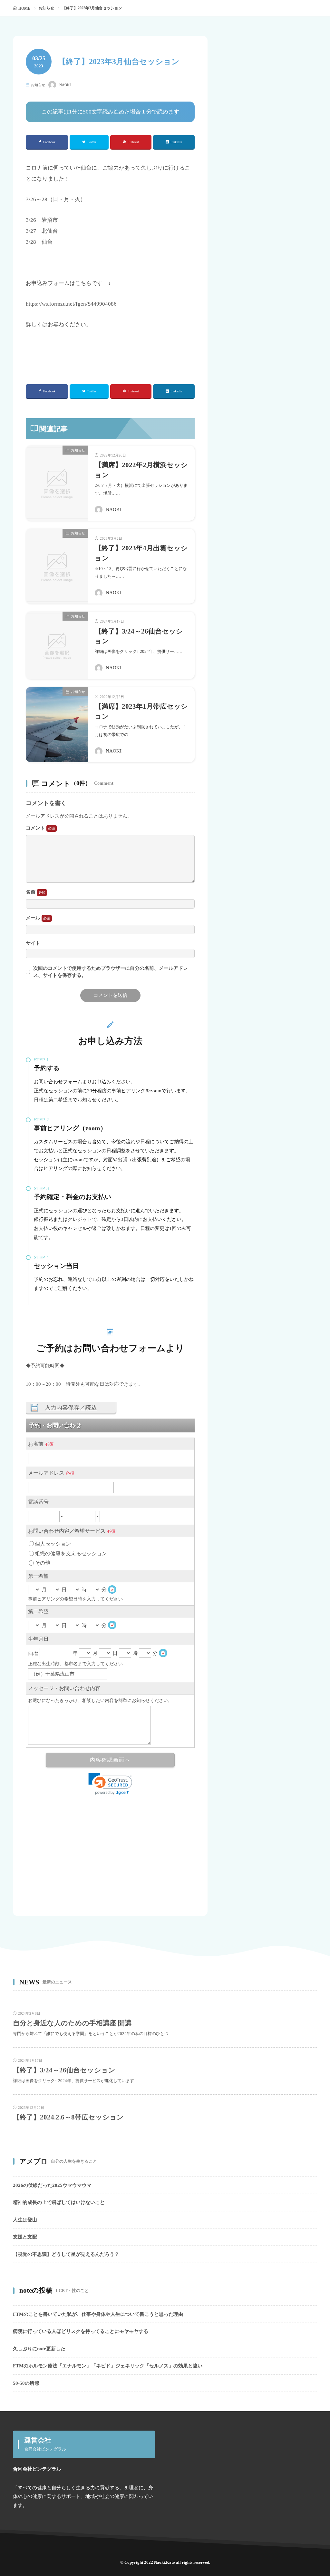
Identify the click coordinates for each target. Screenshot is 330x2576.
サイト (33, 943)
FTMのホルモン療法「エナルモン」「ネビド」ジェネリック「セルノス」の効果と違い (108, 2366)
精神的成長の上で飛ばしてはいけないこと (59, 2202)
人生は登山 (25, 2220)
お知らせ (46, 8)
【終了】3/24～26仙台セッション (64, 2070)
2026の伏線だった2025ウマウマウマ (52, 2185)
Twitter (92, 142)
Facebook (49, 142)
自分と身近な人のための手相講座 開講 (72, 2023)
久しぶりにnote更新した (39, 2349)
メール (34, 918)
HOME (24, 8)
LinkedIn (176, 142)
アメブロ (34, 2161)
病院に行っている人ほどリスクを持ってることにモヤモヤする (81, 2331)
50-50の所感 (26, 2383)
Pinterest (133, 142)
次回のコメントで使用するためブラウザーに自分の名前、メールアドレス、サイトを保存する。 (111, 972)
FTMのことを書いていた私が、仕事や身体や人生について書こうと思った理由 (98, 2314)
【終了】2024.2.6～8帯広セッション (68, 2117)
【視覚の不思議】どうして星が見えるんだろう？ (66, 2254)
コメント (36, 828)
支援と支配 (25, 2237)
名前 (31, 892)
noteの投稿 (36, 2290)
